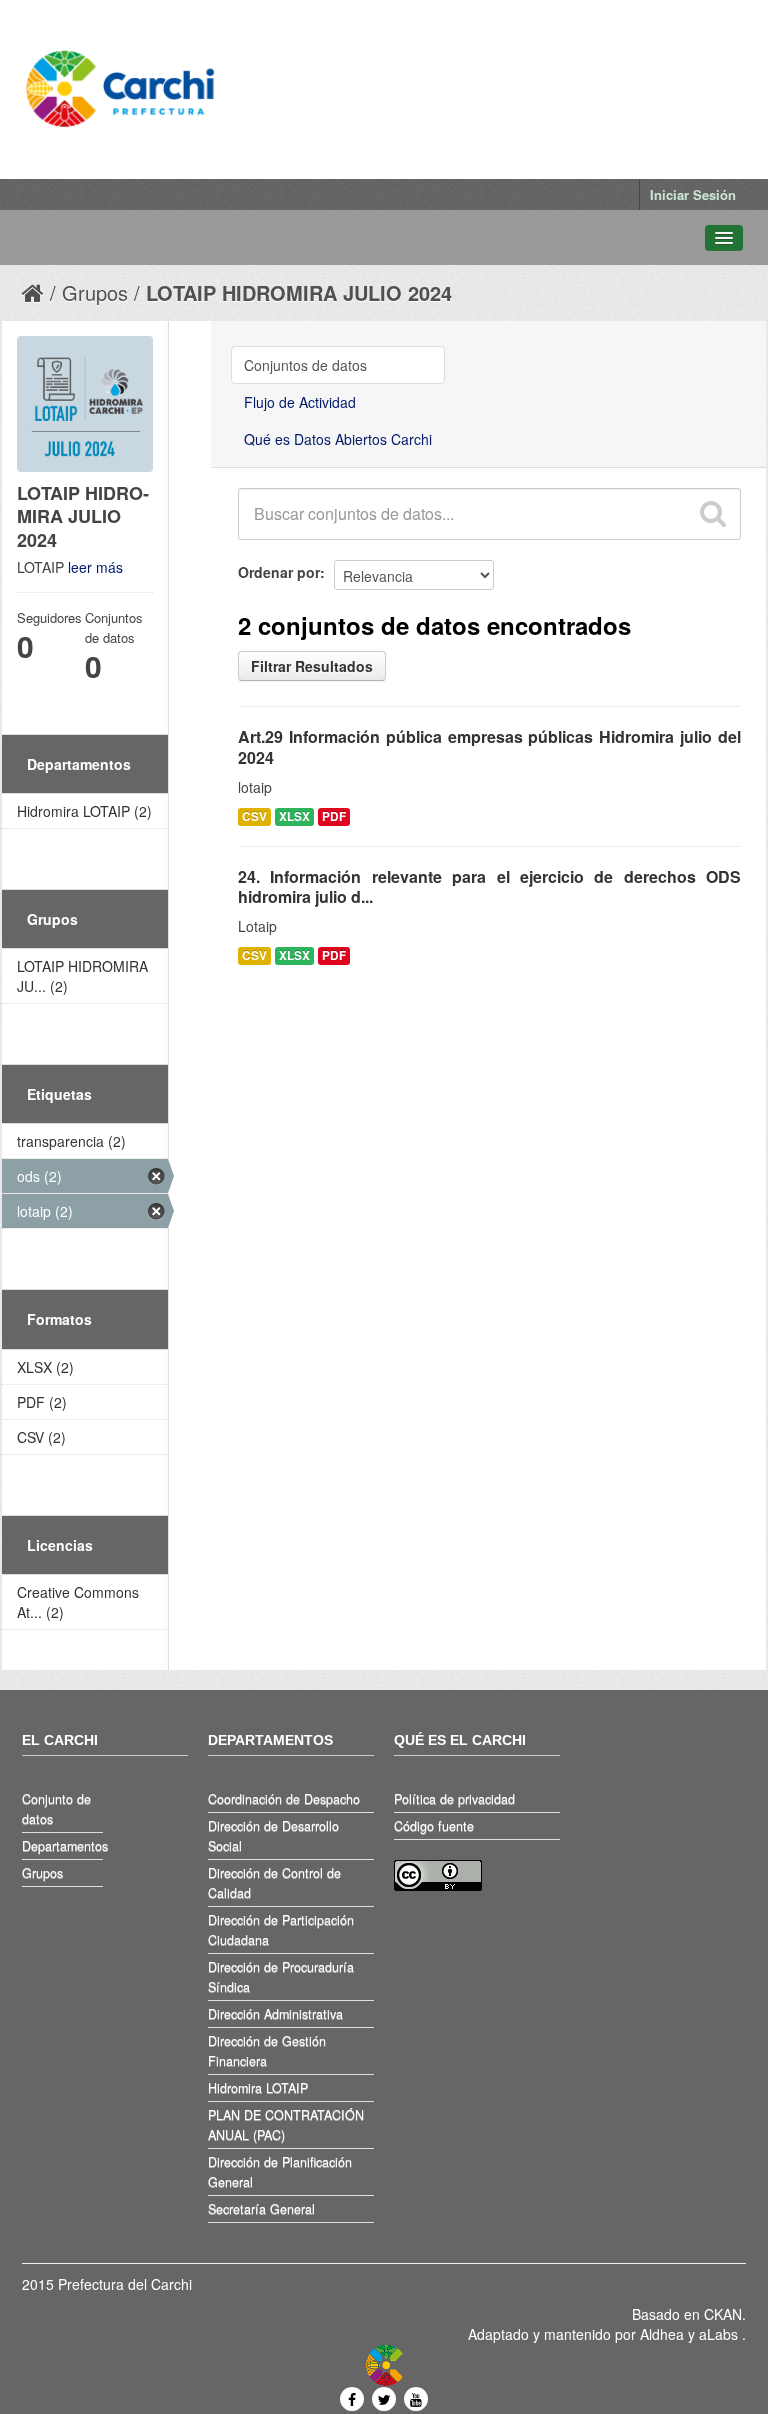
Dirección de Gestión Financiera (267, 2051)
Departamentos (62, 1846)
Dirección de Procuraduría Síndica (281, 1977)
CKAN (723, 2314)
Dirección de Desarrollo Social (273, 1836)
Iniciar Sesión (693, 194)
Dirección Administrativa (275, 2014)
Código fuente (434, 1826)
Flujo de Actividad (300, 402)
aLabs (720, 2334)
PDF (334, 816)
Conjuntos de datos (305, 365)
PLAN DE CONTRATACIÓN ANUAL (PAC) (286, 2125)
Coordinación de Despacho (284, 1799)
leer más (95, 567)
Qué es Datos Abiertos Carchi (338, 439)
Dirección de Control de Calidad (274, 1883)
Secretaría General (261, 2209)
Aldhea (662, 2334)
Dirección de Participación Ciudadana (281, 1930)
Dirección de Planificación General (280, 2172)
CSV (254, 816)
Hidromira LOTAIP (258, 2088)
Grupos (95, 292)
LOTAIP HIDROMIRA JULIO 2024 (299, 292)
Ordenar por (279, 572)
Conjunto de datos (56, 1809)
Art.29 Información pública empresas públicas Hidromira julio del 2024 (489, 747)
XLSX (294, 816)
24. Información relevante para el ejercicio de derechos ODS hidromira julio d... (489, 887)
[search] (712, 514)
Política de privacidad (454, 1799)
